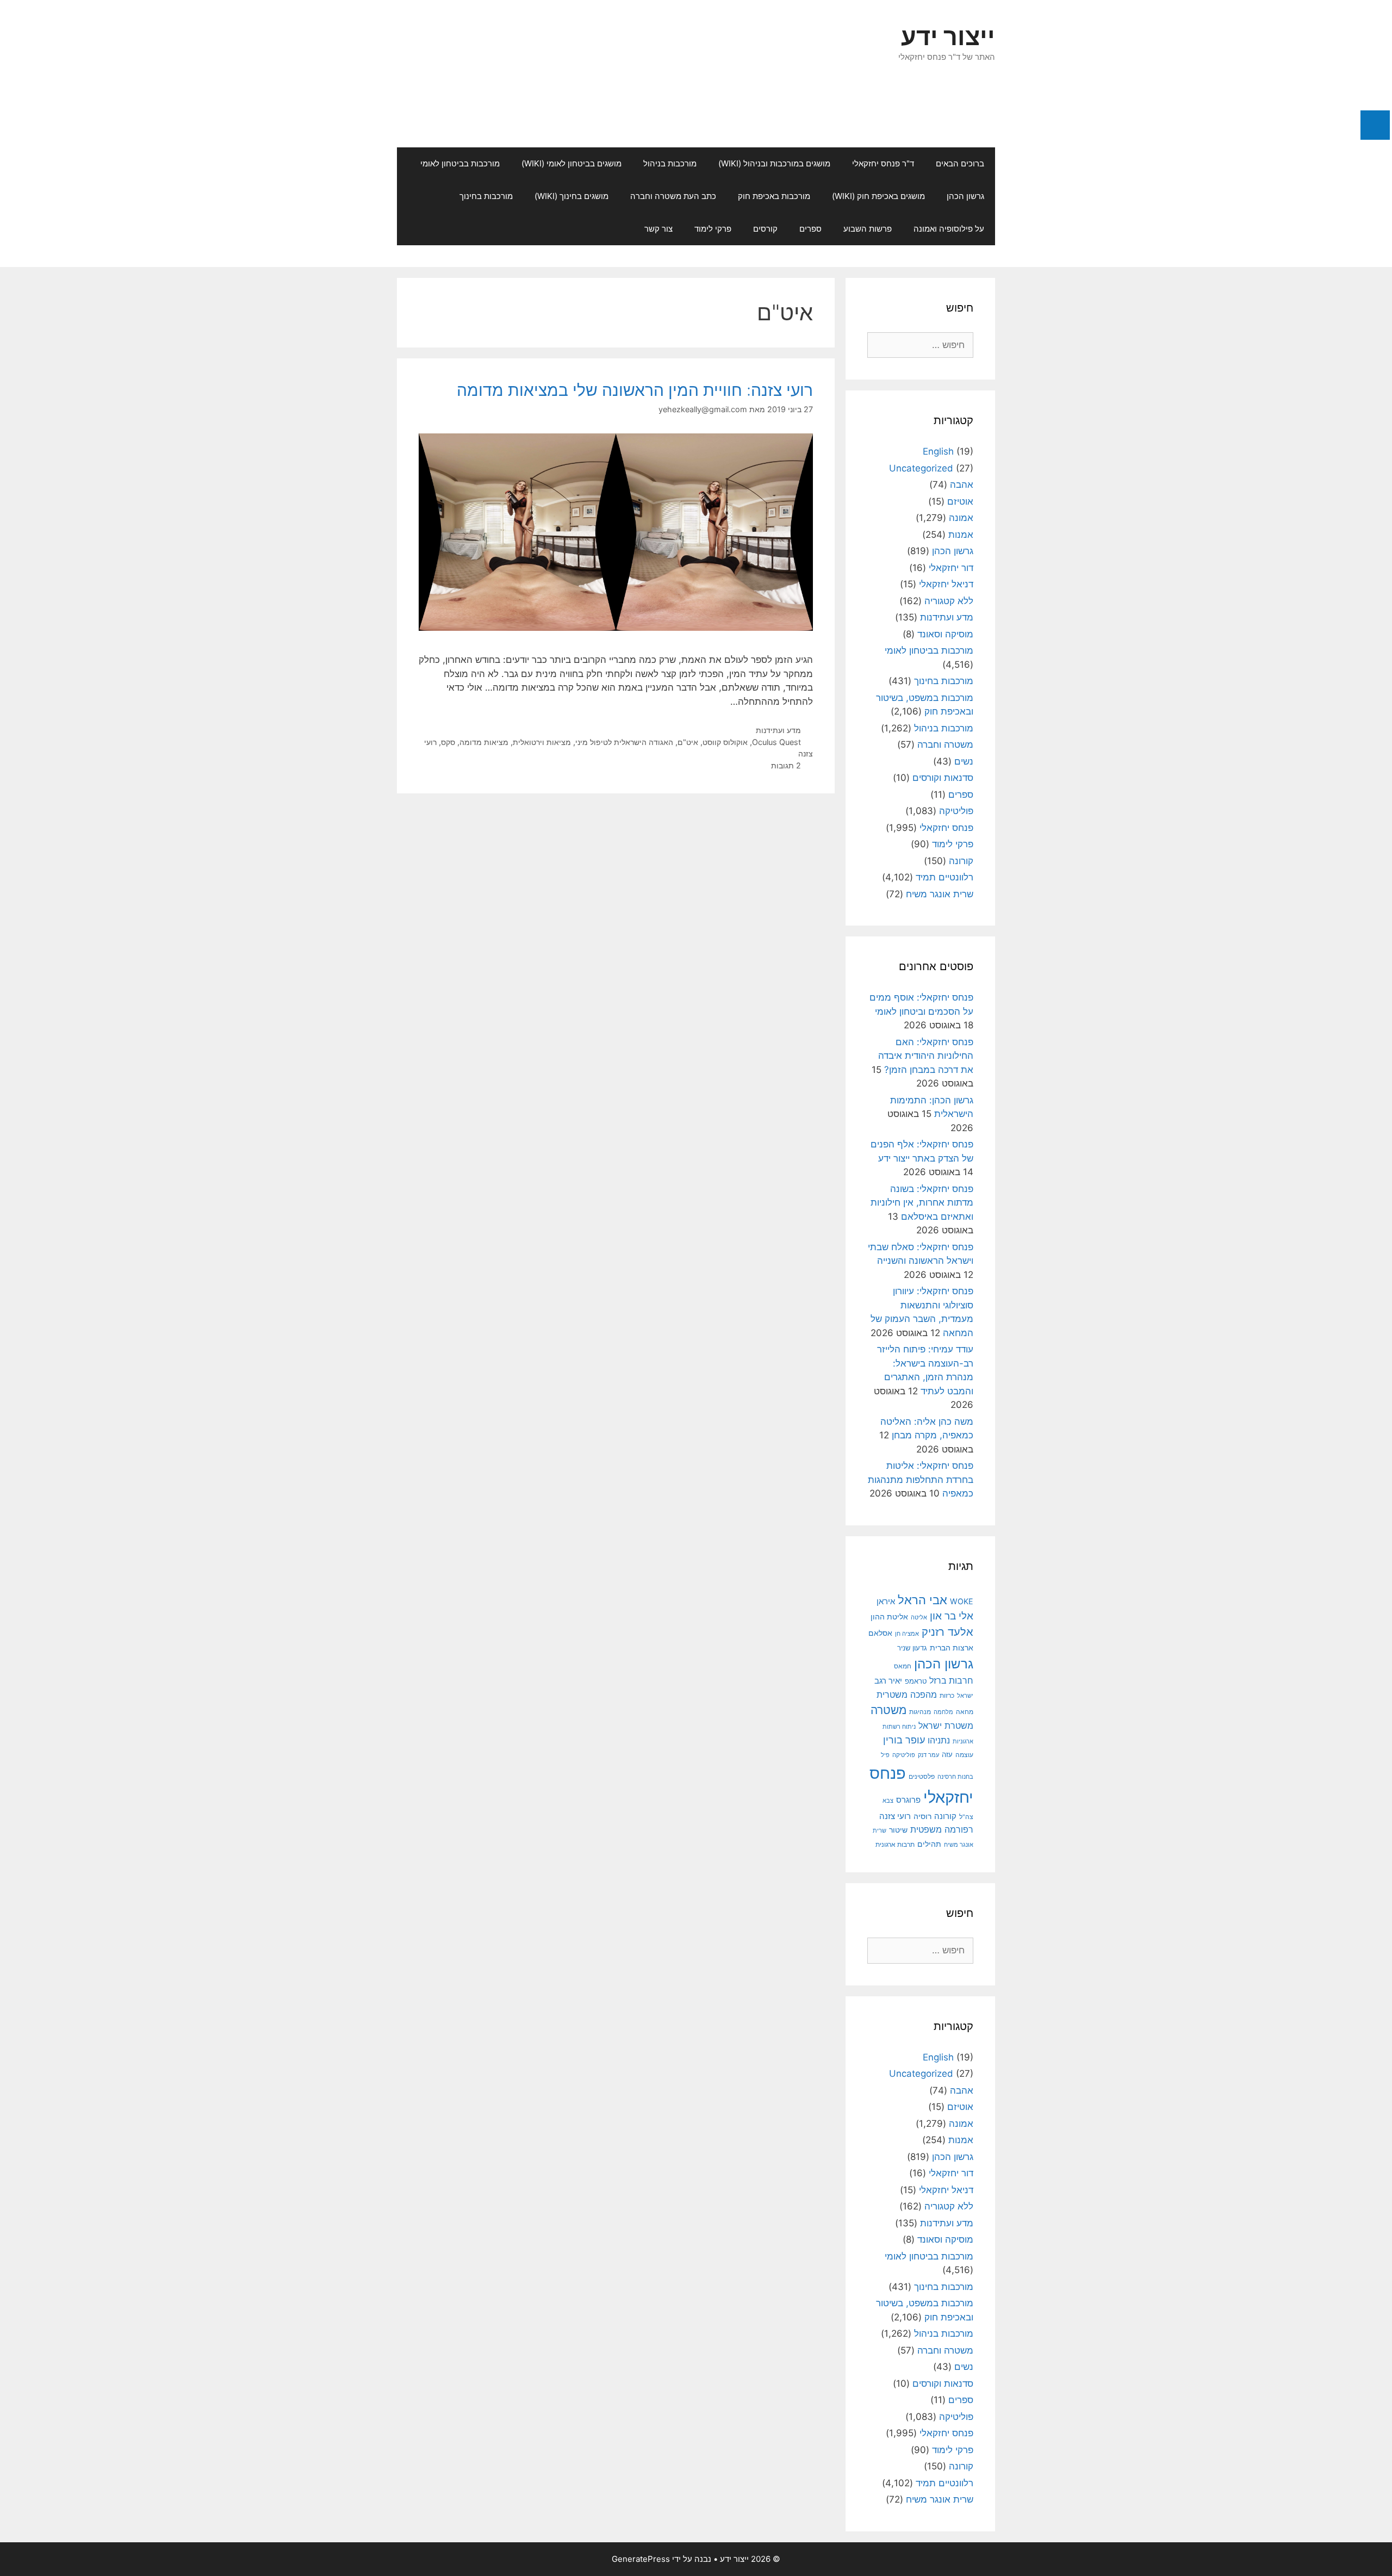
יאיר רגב (888, 1681)
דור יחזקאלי (951, 568)
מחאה (965, 1712)
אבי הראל (922, 1600)
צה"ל (966, 1817)
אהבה (962, 485)
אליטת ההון (889, 1616)
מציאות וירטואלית (542, 742)
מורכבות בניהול (670, 163)
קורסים (765, 229)
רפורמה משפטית (942, 1829)
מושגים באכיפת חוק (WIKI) (878, 196)
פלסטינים (922, 1776)
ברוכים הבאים (960, 163)
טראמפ (916, 1681)
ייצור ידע (948, 36)
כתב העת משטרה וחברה (673, 196)
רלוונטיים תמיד (944, 877)
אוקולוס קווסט (725, 742)
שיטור (898, 1830)
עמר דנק (928, 1755)
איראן (886, 1601)
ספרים (810, 229)
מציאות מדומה (484, 742)
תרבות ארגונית (895, 1845)
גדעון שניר (912, 1648)
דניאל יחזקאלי (946, 584)
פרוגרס (908, 1800)
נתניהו (939, 1740)
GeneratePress (641, 2559)
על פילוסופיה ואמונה (949, 229)
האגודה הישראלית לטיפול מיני (624, 742)
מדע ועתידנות (778, 730)
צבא (888, 1801)
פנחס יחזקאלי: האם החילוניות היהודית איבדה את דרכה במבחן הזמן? (926, 1056)
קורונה (961, 861)
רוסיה (922, 1816)
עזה (947, 1755)
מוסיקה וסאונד (945, 634)
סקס (448, 742)
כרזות (947, 1696)
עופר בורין (904, 1740)
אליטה (919, 1617)
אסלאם (880, 1633)
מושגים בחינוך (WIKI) (571, 196)
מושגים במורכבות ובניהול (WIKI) (774, 163)
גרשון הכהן (965, 196)
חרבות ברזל (951, 1681)
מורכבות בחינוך (486, 196)
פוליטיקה (956, 811)
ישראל (965, 1696)
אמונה (961, 518)
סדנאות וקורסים (943, 778)
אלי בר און (952, 1616)
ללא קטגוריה (949, 601)
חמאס (903, 1666)
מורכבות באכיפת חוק (774, 196)
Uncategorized (921, 468)
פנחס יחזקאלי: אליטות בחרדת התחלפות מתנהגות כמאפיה (921, 1479)
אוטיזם (960, 501)
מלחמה (943, 1712)
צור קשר (658, 229)
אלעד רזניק (947, 1632)
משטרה (888, 1710)
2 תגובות (786, 765)
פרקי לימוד (713, 229)
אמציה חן (907, 1634)
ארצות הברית (952, 1648)
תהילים (929, 1844)
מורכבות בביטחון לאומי (460, 163)
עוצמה (964, 1755)
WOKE (962, 1601)
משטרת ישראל (946, 1725)
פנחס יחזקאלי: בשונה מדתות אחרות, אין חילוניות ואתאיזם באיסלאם (922, 1203)
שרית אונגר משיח (940, 894)
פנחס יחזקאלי (946, 828)
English (938, 451)
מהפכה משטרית (907, 1694)
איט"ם (688, 742)
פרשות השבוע (868, 229)
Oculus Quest (776, 742)
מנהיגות (920, 1712)
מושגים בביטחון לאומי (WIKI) (571, 163)
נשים (964, 761)
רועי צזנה (895, 1816)
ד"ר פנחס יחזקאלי (883, 163)
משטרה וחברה (945, 744)
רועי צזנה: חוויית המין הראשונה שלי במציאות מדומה (635, 390)
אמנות (961, 535)
